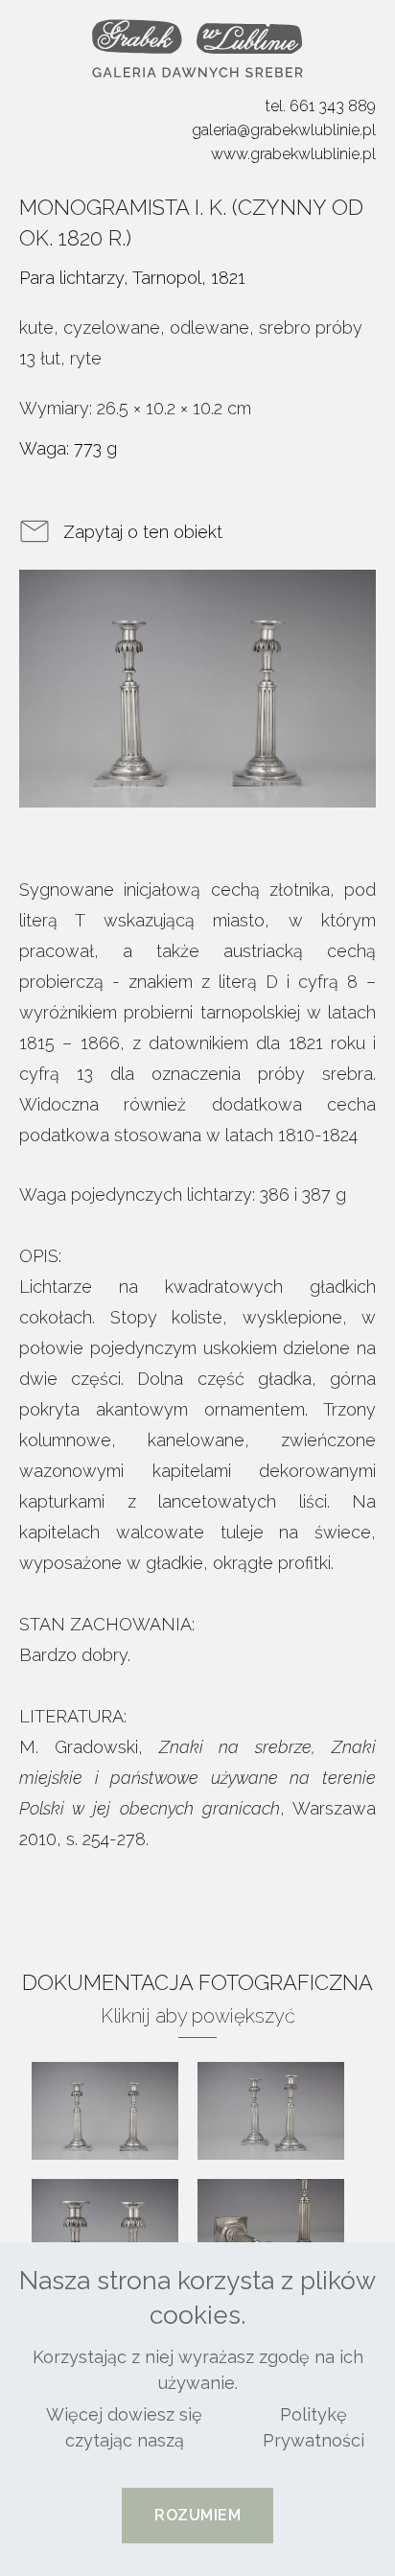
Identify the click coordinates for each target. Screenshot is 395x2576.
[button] (197, 2516)
